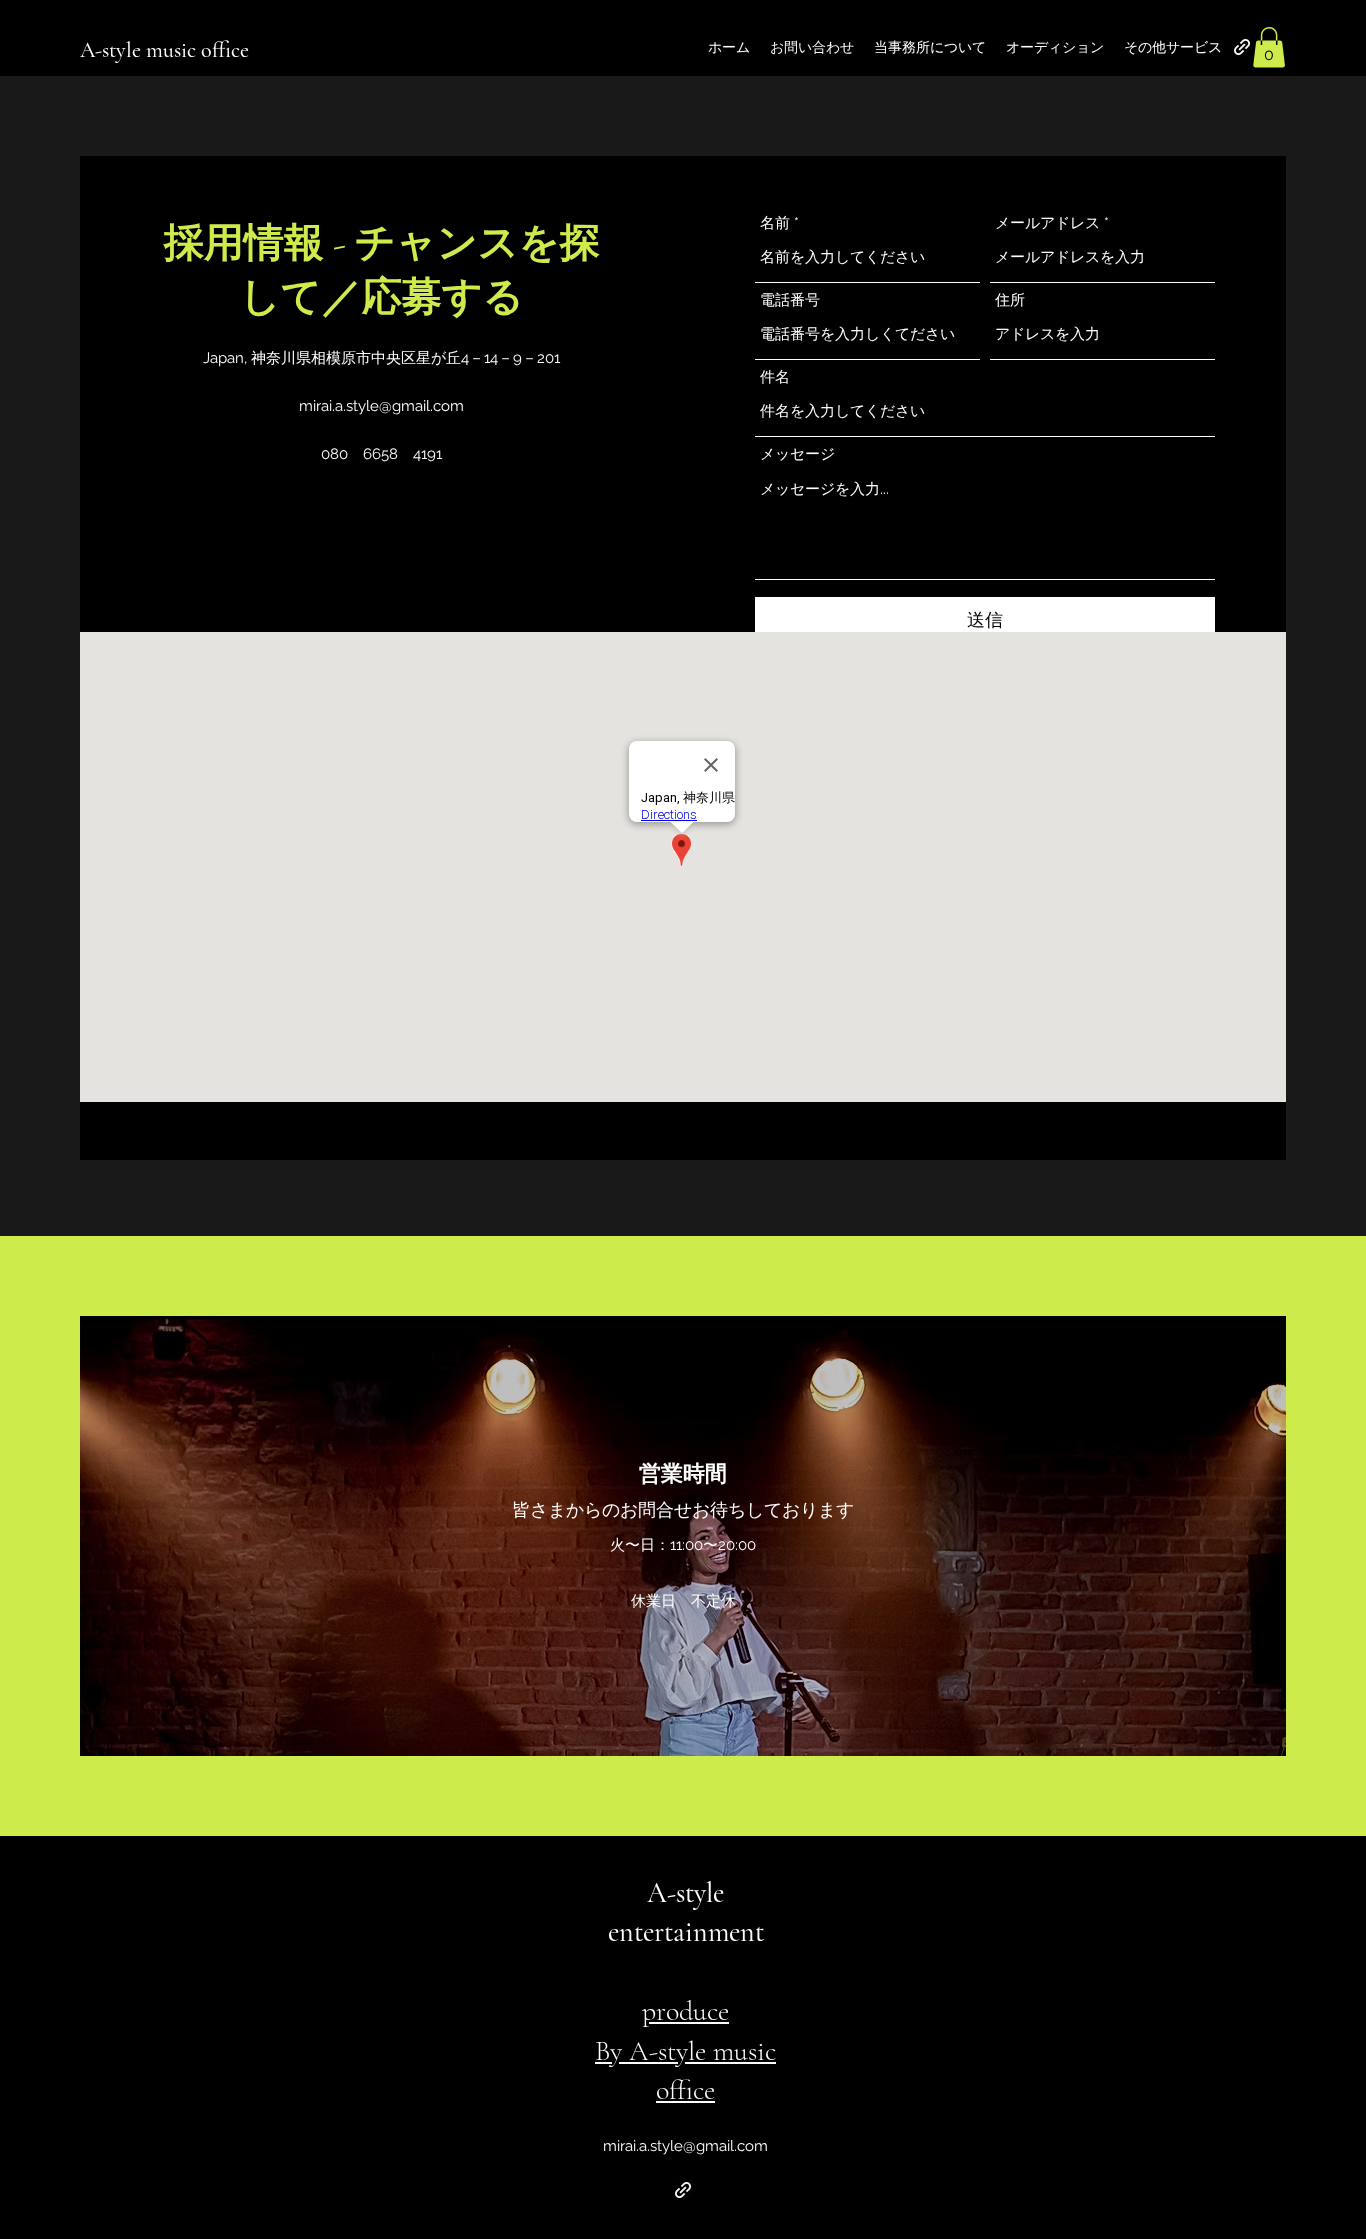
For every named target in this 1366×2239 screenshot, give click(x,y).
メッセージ (797, 454)
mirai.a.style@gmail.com (381, 406)
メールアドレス (1047, 223)
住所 (1010, 300)
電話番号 (790, 300)
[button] (1269, 47)
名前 (775, 223)
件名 (775, 377)
